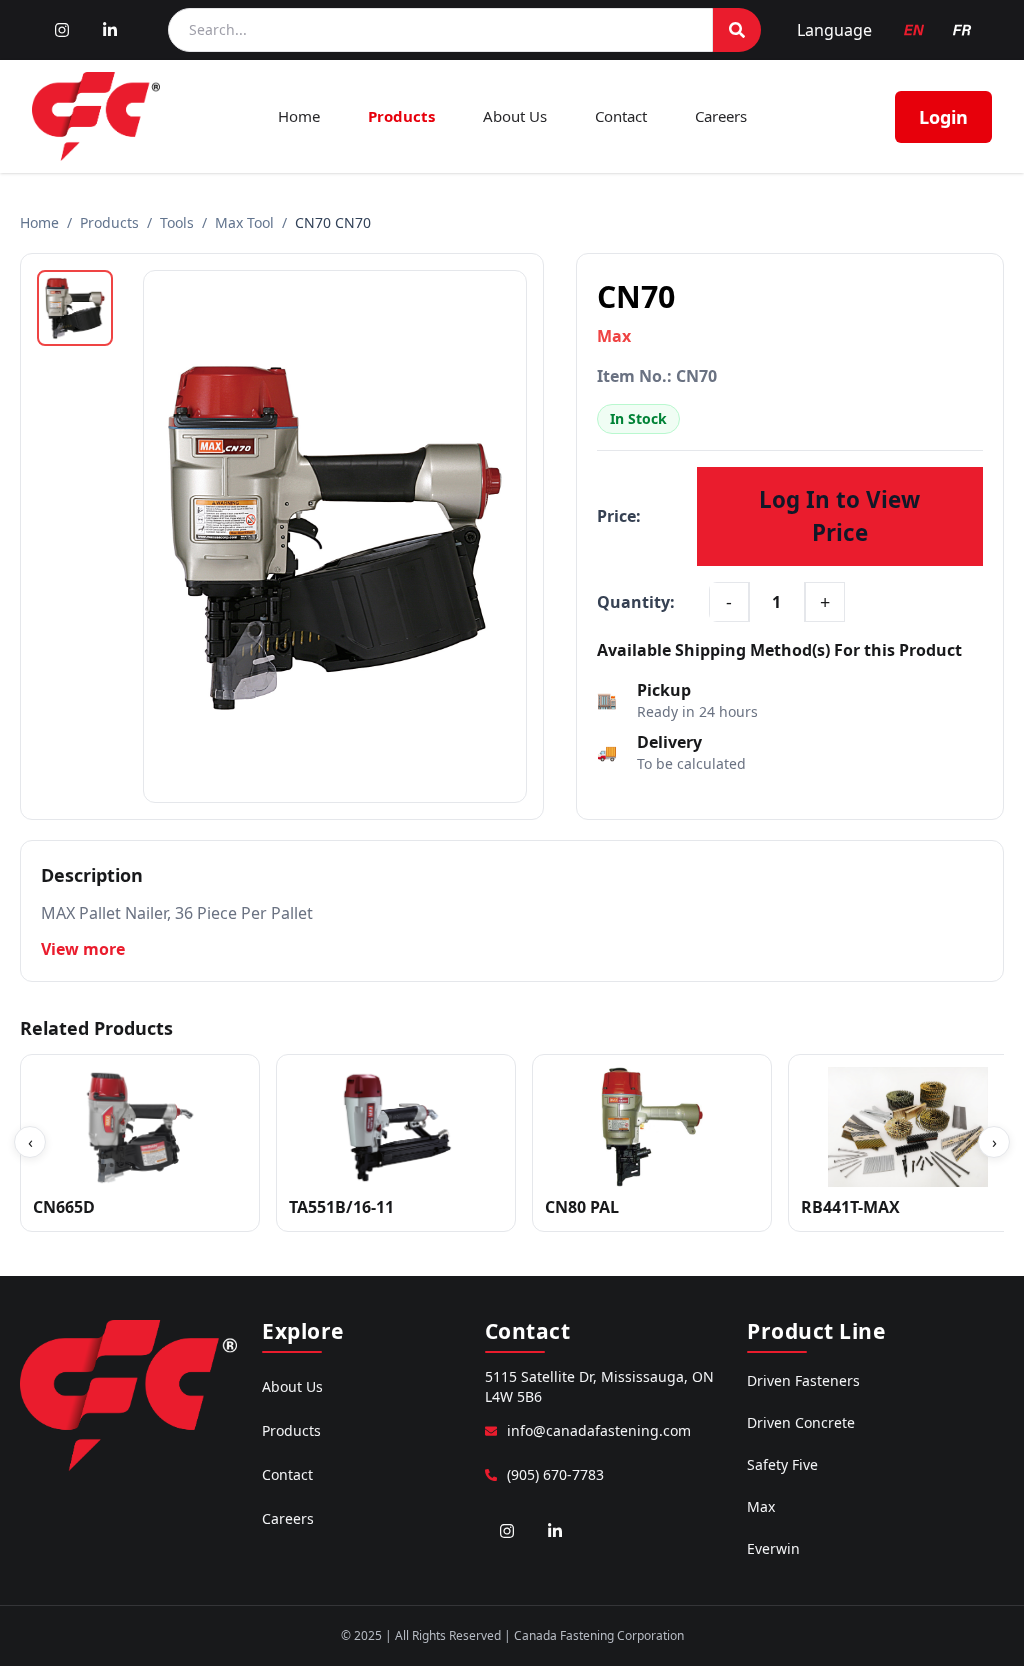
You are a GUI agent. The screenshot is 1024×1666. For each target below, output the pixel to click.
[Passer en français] (962, 30)
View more (83, 949)
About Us (515, 116)
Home (299, 116)
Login (943, 117)
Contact (621, 116)
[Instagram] (62, 30)
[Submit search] (737, 30)
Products (401, 116)
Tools (177, 222)
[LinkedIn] (110, 30)
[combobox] (440, 30)
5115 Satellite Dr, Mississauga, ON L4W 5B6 (599, 1386)
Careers (721, 116)
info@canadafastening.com (599, 1430)
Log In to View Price (839, 516)
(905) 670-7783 (555, 1474)
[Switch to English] (914, 30)
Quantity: (636, 602)
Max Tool (244, 222)
